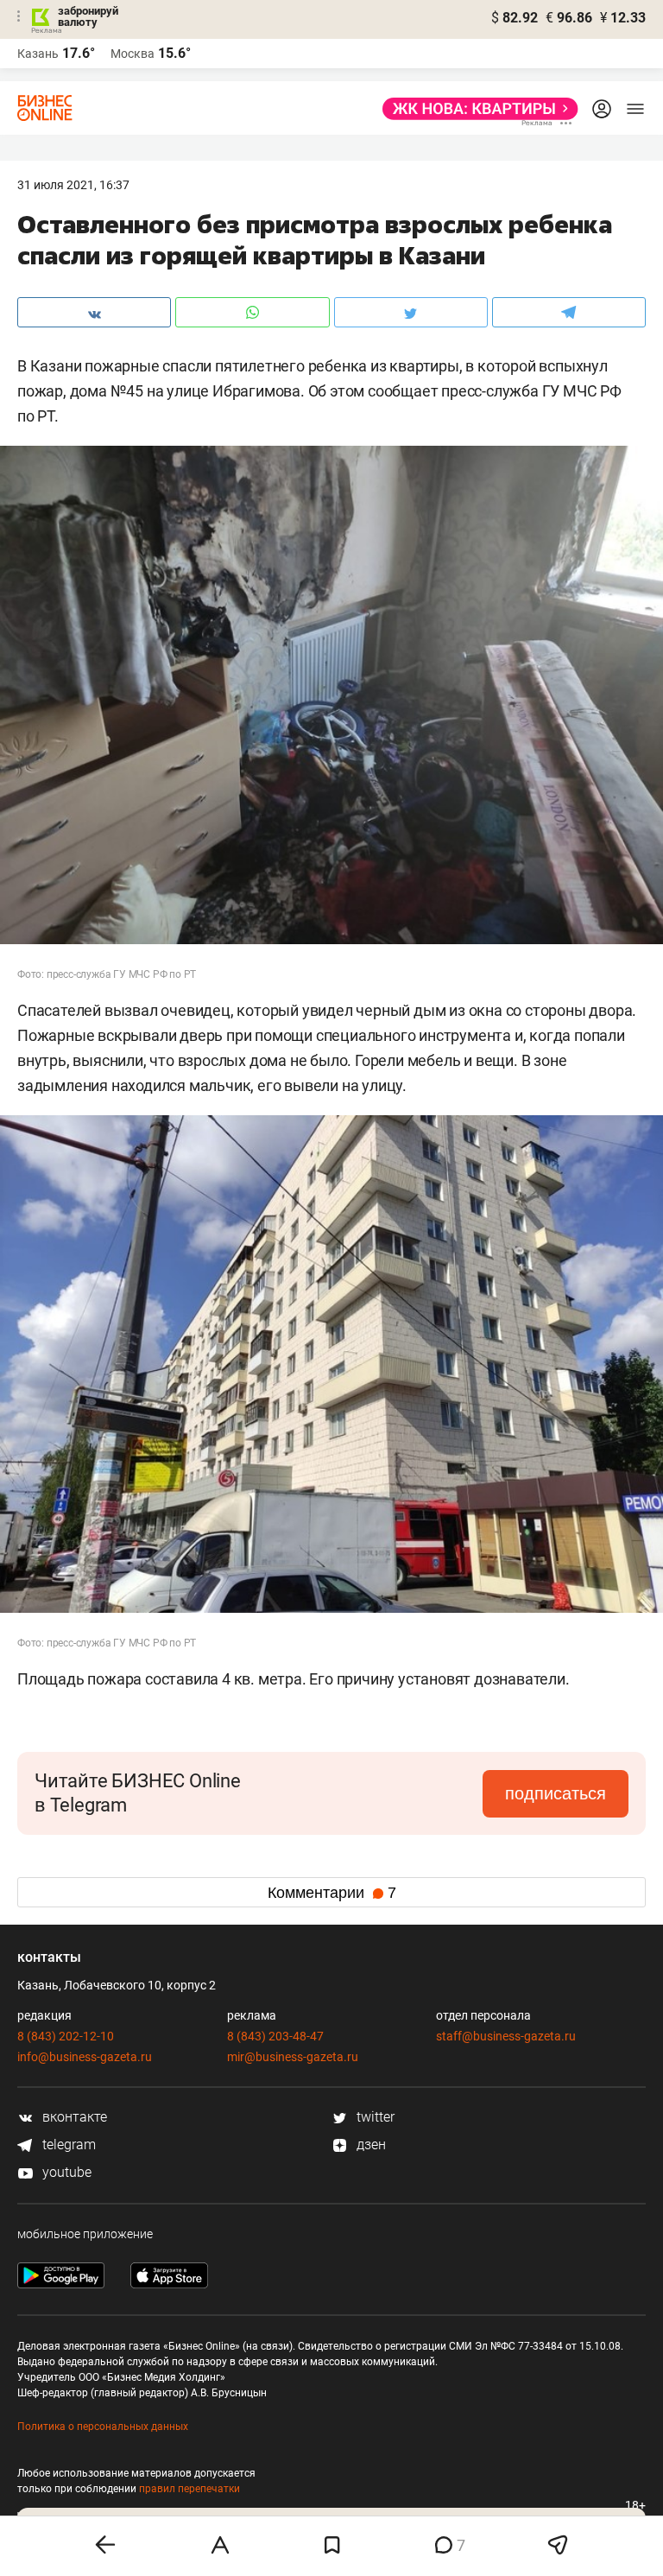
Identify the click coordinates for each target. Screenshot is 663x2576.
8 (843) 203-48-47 (275, 2036)
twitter (374, 2117)
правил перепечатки (189, 2489)
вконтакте (73, 2117)
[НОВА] (475, 109)
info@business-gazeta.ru (85, 2057)
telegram (67, 2145)
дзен (369, 2145)
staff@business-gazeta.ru (506, 2036)
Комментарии (332, 1893)
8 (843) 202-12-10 (66, 2036)
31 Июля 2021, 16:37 (73, 185)
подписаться (556, 1793)
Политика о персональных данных (103, 2427)
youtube (65, 2172)
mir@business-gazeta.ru (293, 2057)
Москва (133, 54)
